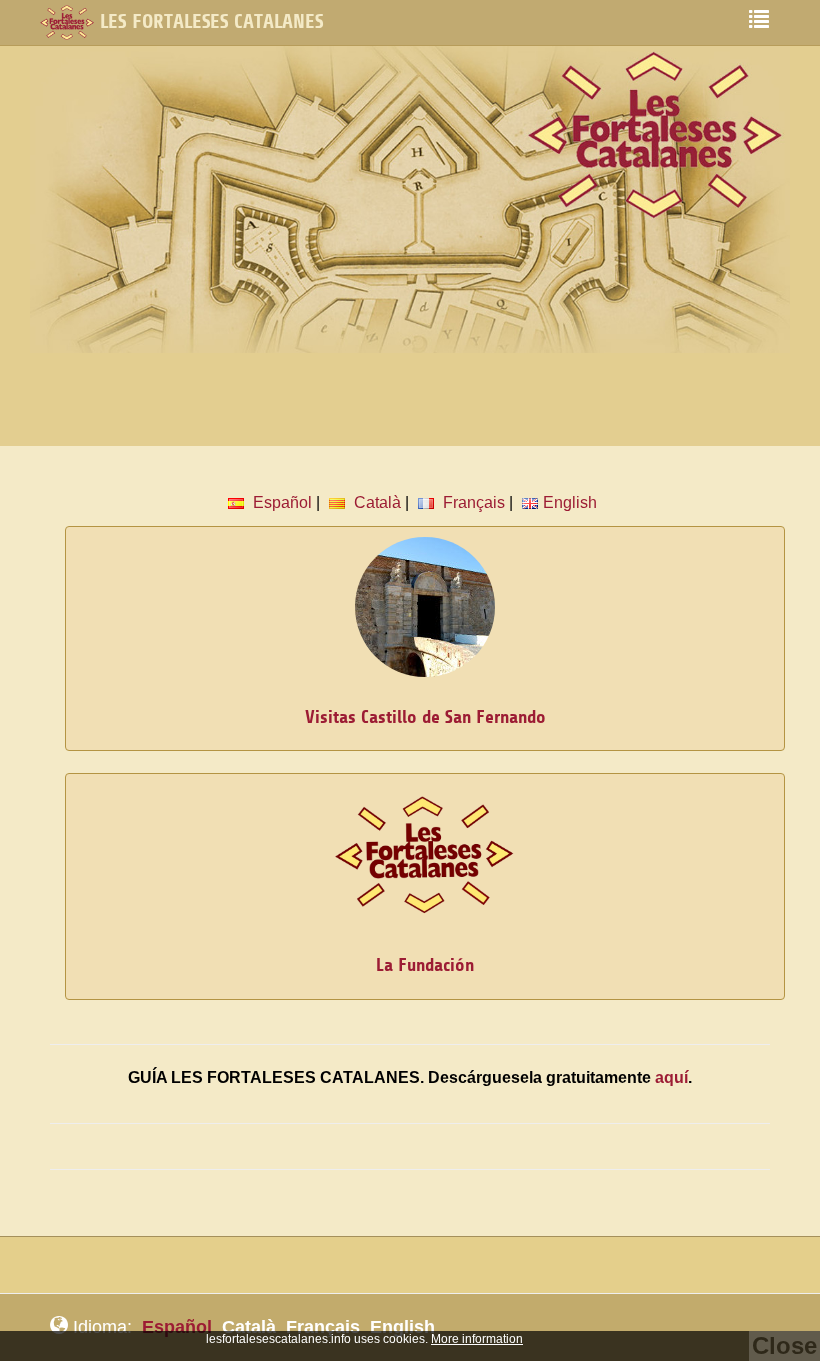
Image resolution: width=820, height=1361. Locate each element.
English (570, 502)
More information (477, 1339)
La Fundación (425, 965)
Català (375, 502)
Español (280, 502)
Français (472, 502)
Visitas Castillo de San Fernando (425, 717)
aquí (671, 1077)
